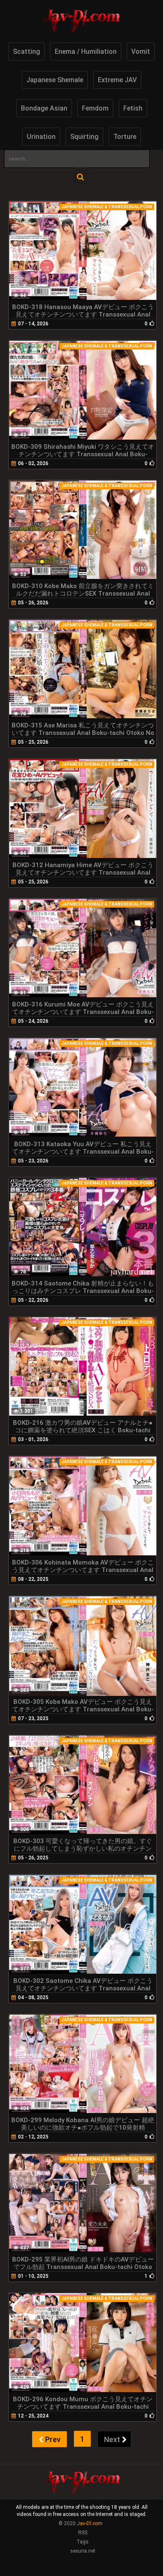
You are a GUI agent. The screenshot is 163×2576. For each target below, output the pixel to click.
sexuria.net (83, 2551)
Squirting (84, 137)
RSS (83, 2533)
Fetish (133, 108)
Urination (41, 137)
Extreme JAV (117, 80)
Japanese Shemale (55, 80)
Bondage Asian (44, 108)
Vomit (141, 52)
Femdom (95, 108)
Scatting (27, 52)
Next (112, 2439)
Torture (125, 137)
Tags (83, 2542)
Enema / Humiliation (86, 52)
